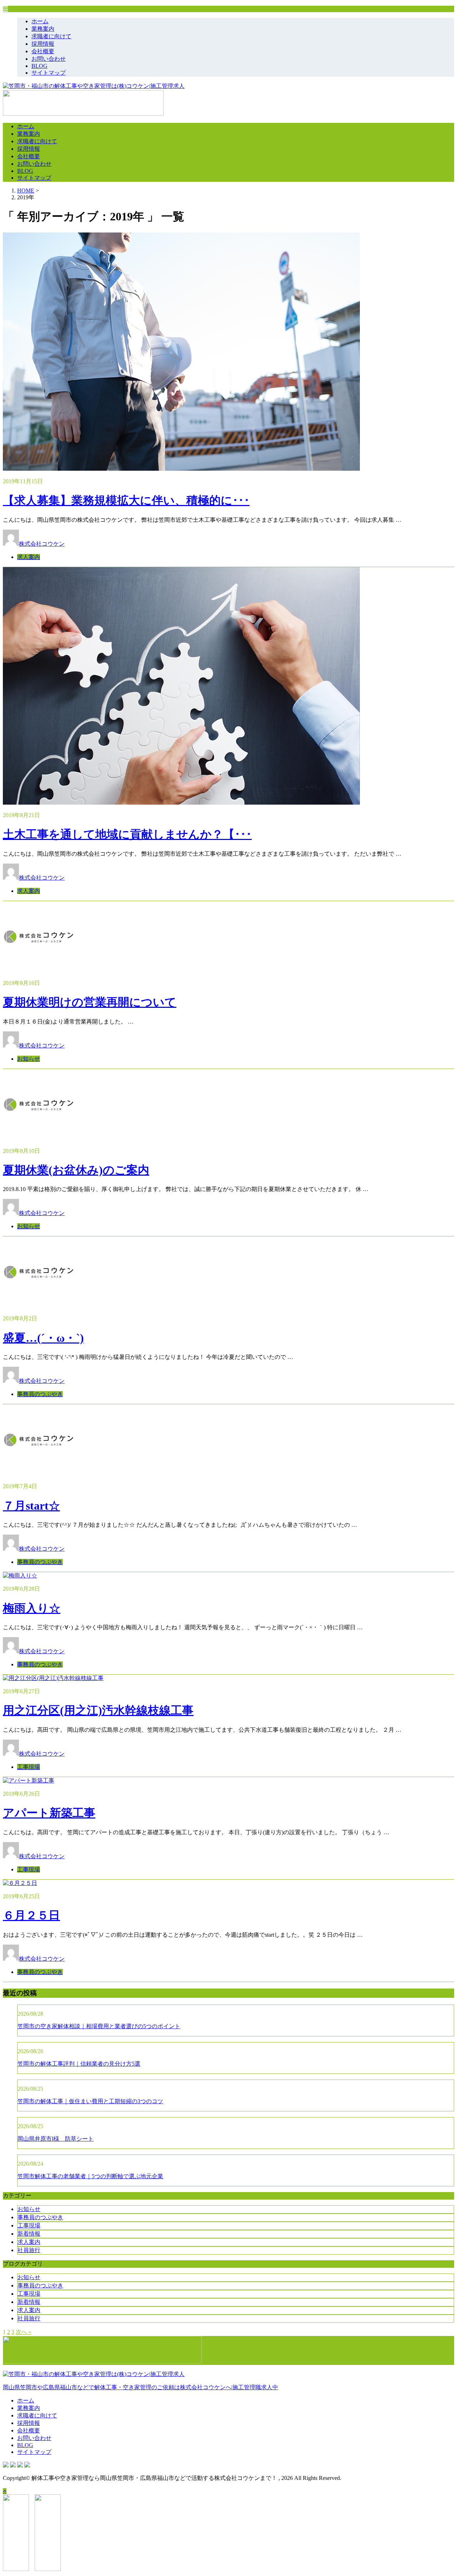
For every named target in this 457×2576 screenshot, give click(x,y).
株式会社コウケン (42, 544)
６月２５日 (31, 1915)
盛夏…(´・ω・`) (43, 1338)
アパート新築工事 (49, 1813)
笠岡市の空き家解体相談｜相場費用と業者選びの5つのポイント (99, 2026)
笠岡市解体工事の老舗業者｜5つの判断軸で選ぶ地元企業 (90, 2176)
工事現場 (29, 1767)
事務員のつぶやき (40, 1394)
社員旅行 (29, 2250)
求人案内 (29, 557)
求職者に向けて (51, 36)
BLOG (39, 66)
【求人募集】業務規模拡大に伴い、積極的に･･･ (126, 500)
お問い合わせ (49, 59)
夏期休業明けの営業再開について (90, 1002)
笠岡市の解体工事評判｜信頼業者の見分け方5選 (79, 2064)
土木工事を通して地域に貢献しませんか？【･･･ (127, 834)
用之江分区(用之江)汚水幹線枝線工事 (98, 1710)
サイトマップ (49, 73)
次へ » (24, 2332)
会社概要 (43, 51)
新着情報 (29, 2234)
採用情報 (43, 44)
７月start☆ (31, 1506)
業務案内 (43, 29)
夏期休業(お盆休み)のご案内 (76, 1170)
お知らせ (29, 1059)
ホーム (40, 21)
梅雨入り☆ (32, 1608)
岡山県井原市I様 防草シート (56, 2139)
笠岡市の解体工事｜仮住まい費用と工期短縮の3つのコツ (90, 2101)
